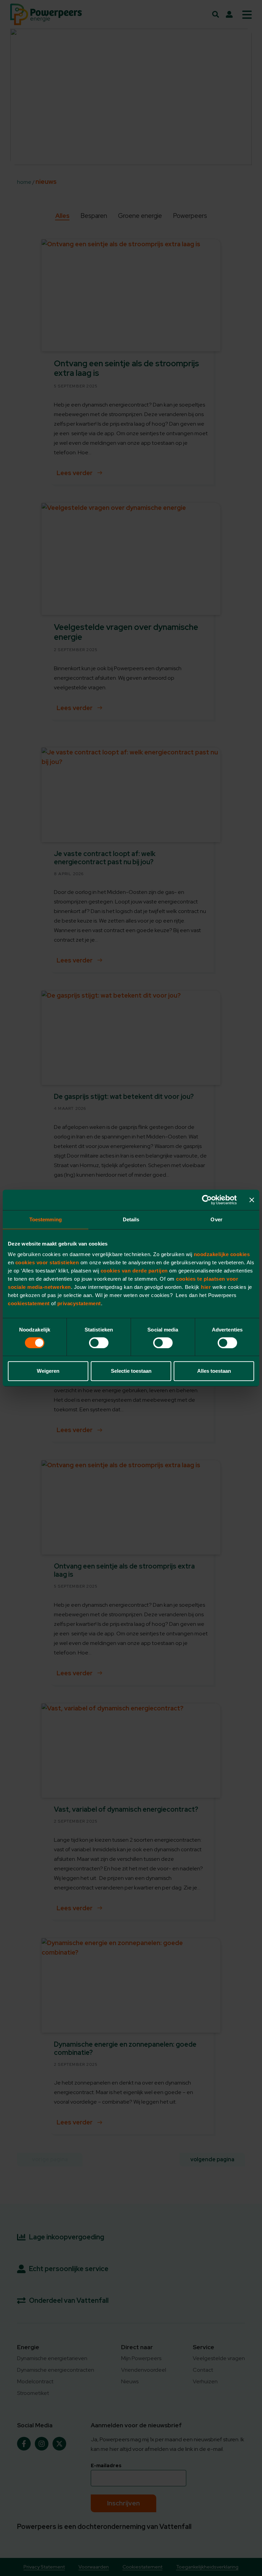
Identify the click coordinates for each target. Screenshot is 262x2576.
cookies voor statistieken (47, 1262)
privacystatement (79, 1303)
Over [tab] (216, 1219)
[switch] (99, 1343)
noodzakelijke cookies (222, 1254)
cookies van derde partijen (135, 1271)
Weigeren (48, 1371)
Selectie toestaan (131, 1371)
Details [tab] (131, 1219)
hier (207, 1287)
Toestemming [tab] (46, 1219)
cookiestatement (29, 1303)
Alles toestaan (214, 1371)
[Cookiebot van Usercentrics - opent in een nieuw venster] (207, 1200)
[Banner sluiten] (252, 1200)
